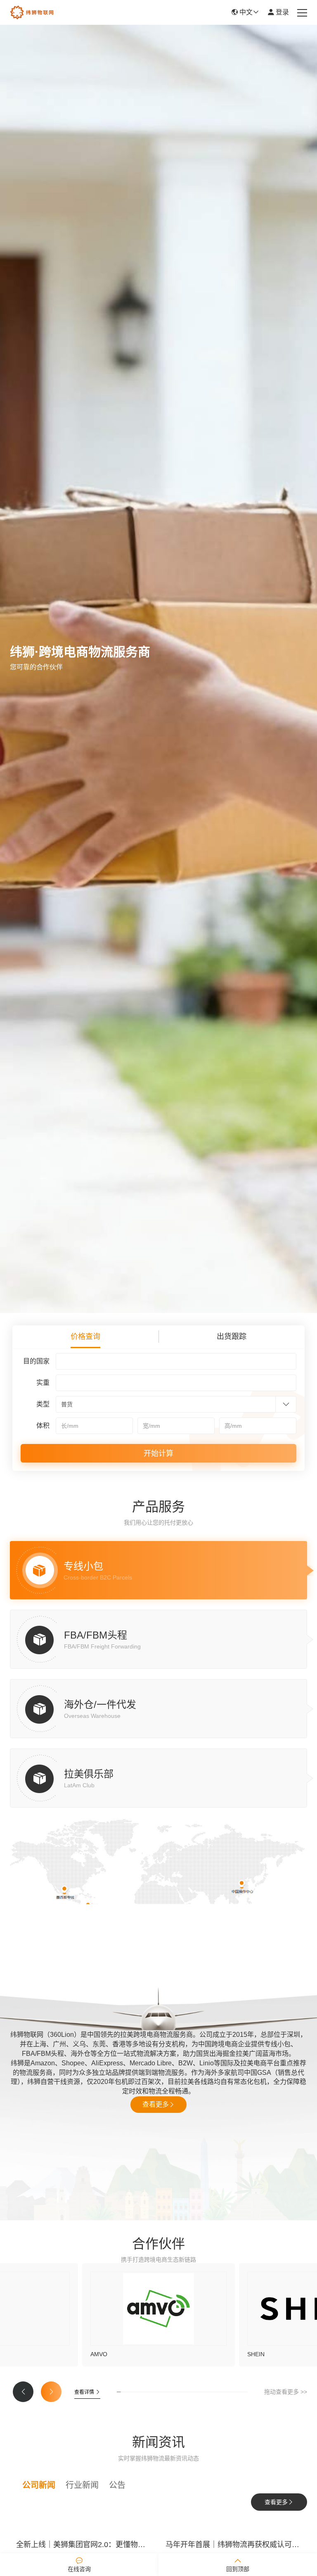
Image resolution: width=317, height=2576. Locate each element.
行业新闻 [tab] (82, 2485)
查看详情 (85, 2392)
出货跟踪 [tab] (232, 1337)
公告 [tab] (117, 2485)
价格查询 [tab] (85, 1337)
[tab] (158, 1570)
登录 (282, 12)
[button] (23, 2392)
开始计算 (158, 1453)
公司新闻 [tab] (39, 2485)
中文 (245, 12)
